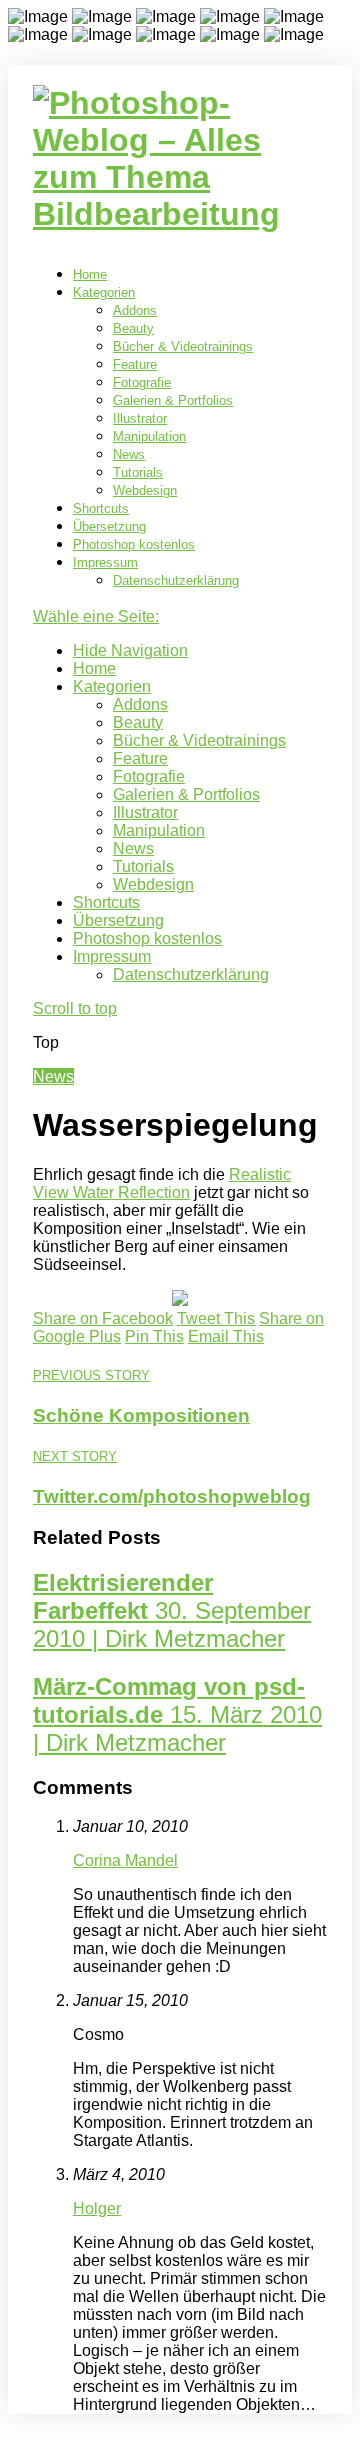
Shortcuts (101, 508)
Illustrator (140, 418)
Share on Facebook (103, 1318)
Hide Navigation (130, 650)
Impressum (105, 562)
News (129, 454)
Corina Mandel (125, 1860)
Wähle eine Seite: (96, 616)
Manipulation (149, 436)
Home (90, 274)
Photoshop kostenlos (134, 544)
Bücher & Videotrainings (183, 346)
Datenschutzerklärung (176, 580)
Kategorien (104, 292)
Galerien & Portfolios (173, 400)
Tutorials (138, 472)
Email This (226, 1336)
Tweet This (216, 1318)
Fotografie (142, 382)
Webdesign (145, 490)
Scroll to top (75, 1008)
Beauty (133, 328)
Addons (135, 310)
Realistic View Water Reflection (162, 1183)
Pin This (154, 1336)
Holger (97, 2208)
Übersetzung (109, 526)
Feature (135, 364)
